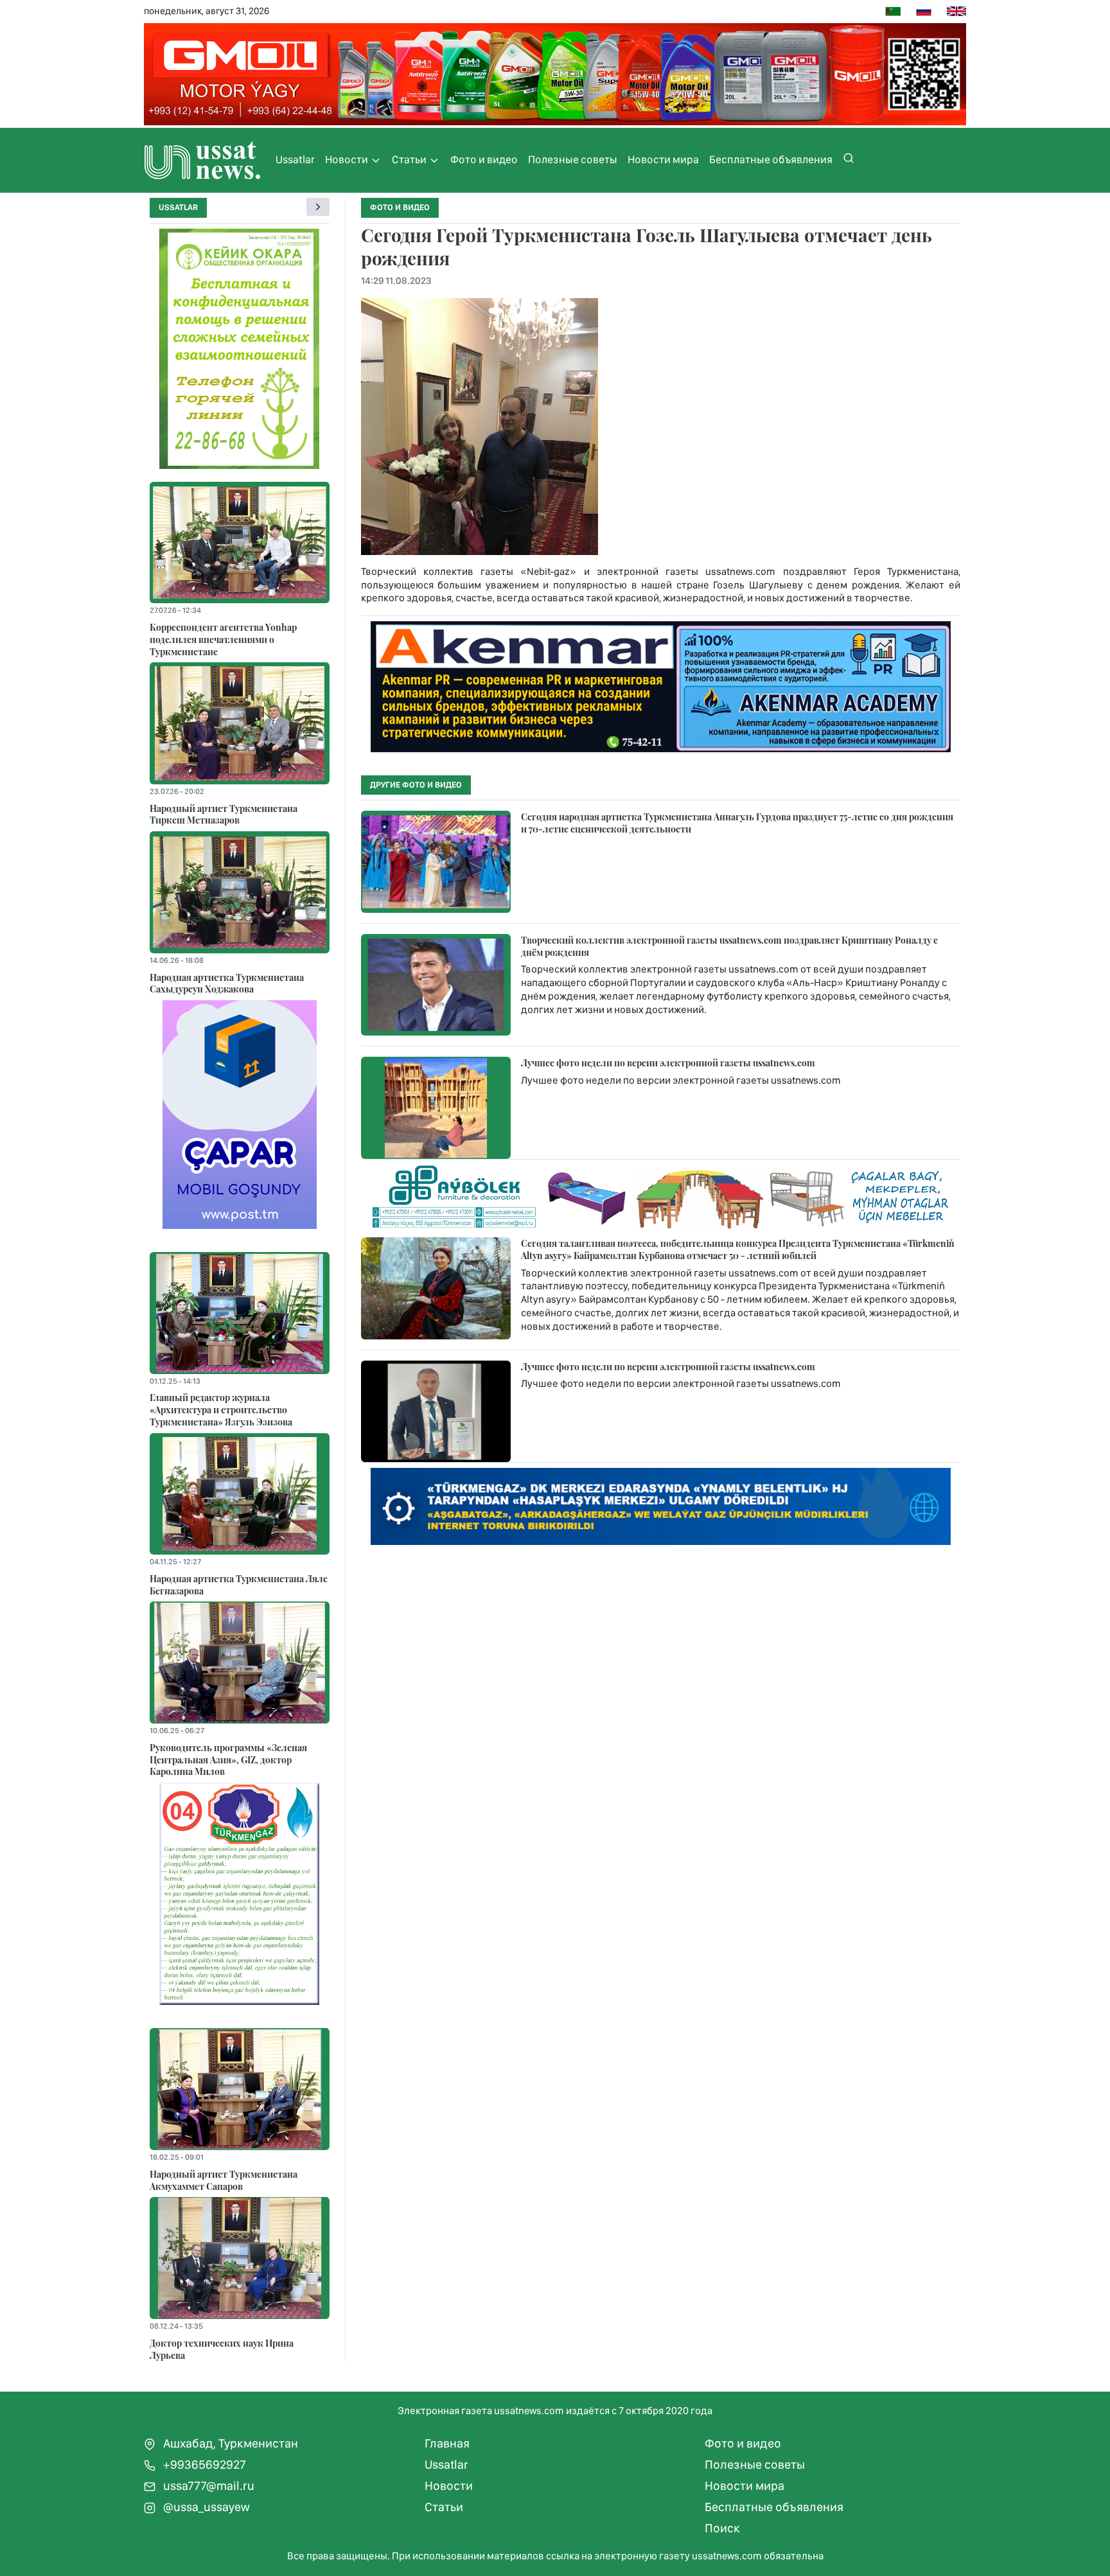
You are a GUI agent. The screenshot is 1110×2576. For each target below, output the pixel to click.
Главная (447, 2443)
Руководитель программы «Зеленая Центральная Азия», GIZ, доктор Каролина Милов (228, 1759)
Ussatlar (295, 159)
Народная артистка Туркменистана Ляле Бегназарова (239, 1584)
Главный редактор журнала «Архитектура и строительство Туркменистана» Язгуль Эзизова (221, 1409)
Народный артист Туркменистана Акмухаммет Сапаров (224, 2180)
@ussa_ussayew (205, 2507)
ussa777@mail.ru (207, 2486)
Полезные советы (573, 159)
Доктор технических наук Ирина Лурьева (222, 2349)
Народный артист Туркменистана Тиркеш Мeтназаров (224, 814)
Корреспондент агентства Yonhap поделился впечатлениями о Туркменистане (223, 639)
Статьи (410, 159)
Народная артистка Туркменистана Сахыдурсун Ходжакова (227, 983)
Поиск (722, 2528)
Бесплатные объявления (771, 159)
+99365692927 (203, 2465)
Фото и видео (484, 159)
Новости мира (663, 159)
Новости (348, 159)
